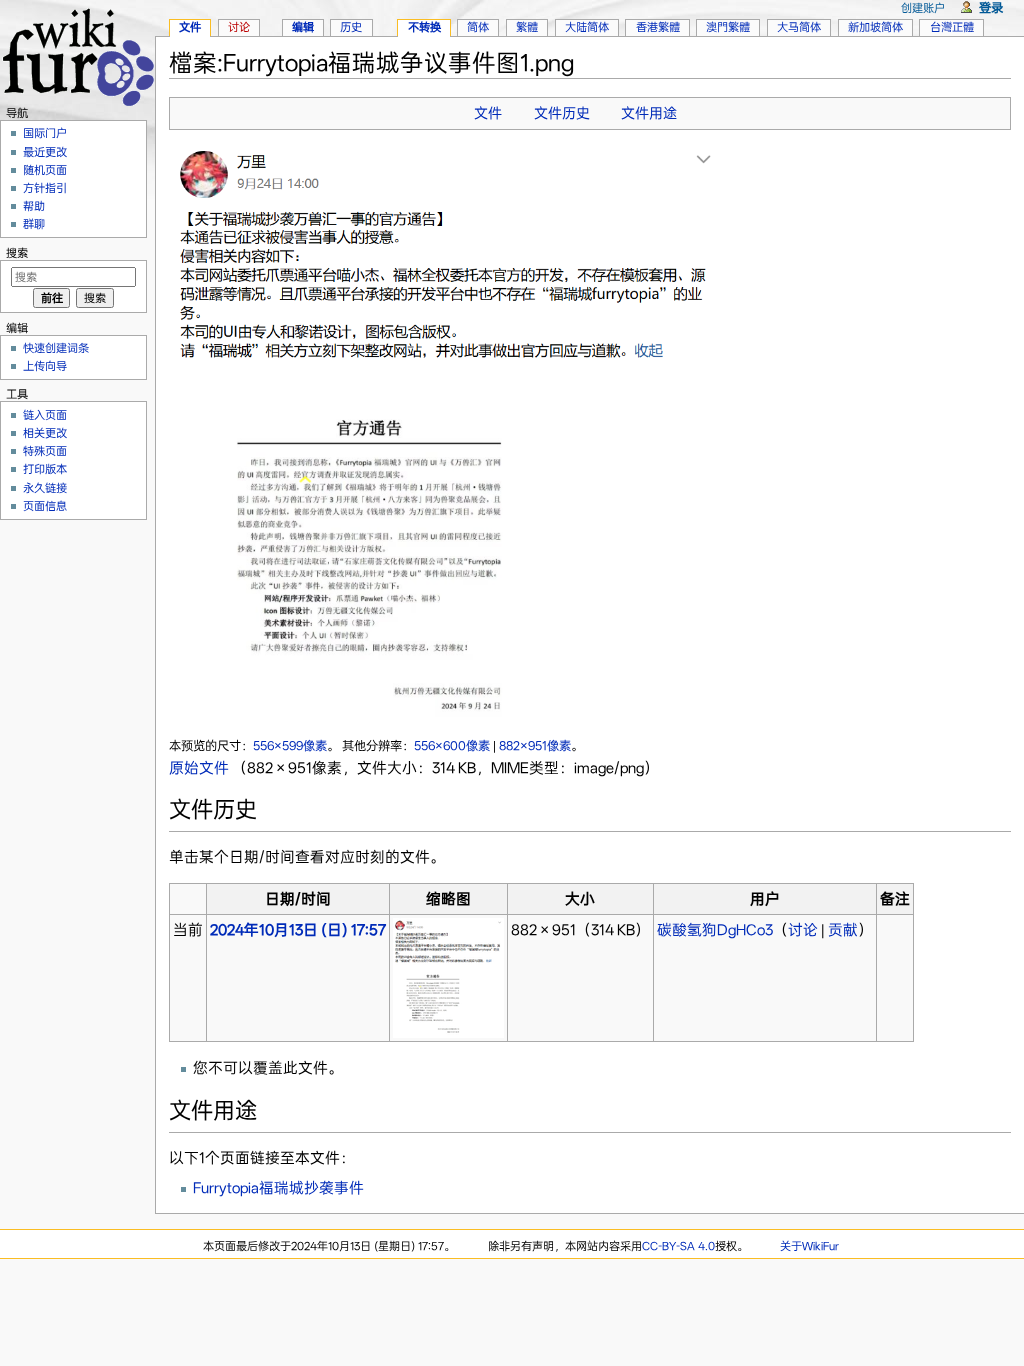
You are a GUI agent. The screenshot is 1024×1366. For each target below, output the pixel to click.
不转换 (424, 27)
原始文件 (199, 768)
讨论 (803, 930)
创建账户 (923, 8)
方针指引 (45, 188)
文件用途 (649, 113)
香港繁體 (658, 27)
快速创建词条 (56, 348)
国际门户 (45, 133)
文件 (488, 113)
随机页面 (45, 170)
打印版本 (45, 469)
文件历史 (562, 113)
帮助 (34, 206)
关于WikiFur (809, 1246)
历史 (351, 27)
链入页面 (45, 415)
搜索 (17, 253)
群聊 (34, 224)
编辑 (303, 27)
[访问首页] (77, 54)
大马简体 (799, 27)
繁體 (527, 27)
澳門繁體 (728, 27)
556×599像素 (290, 745)
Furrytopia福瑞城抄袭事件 (278, 1188)
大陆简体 (587, 27)
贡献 (843, 930)
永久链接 (45, 488)
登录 (991, 7)
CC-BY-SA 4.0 (678, 1246)
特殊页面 (45, 451)
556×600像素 (452, 745)
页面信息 (45, 506)
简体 (478, 27)
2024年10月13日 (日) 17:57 (298, 930)
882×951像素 (535, 745)
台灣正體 (952, 27)
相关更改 (45, 433)
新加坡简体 (875, 27)
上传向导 (45, 366)
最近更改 (45, 152)
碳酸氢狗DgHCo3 (715, 930)
